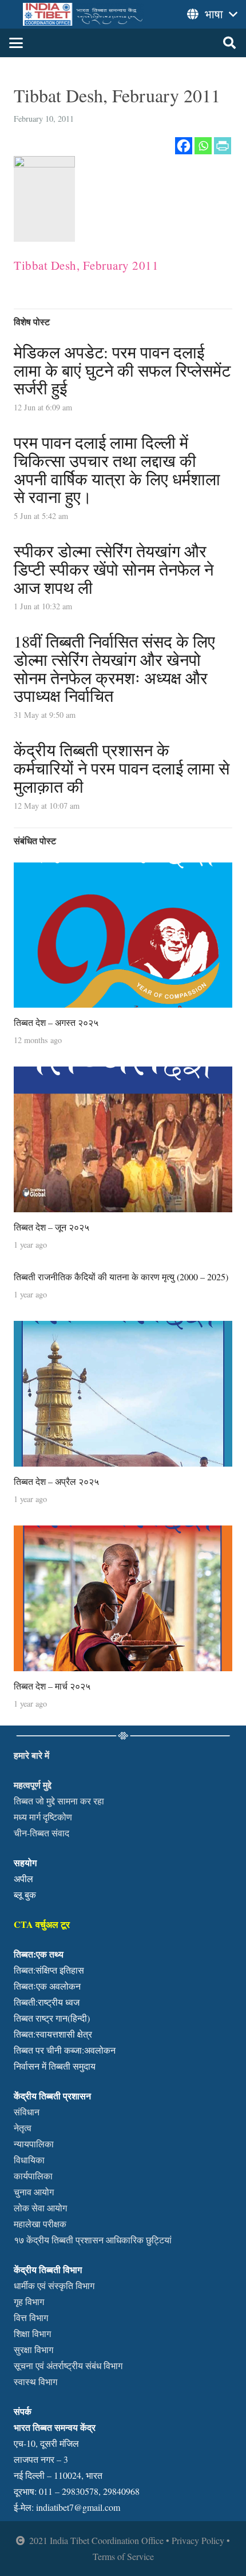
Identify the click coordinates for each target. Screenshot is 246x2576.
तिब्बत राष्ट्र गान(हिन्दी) (52, 2018)
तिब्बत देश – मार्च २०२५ (52, 1686)
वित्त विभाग (31, 2317)
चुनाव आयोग (34, 2192)
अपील (23, 1878)
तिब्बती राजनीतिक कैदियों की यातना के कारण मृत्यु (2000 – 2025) (121, 1277)
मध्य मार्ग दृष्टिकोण (43, 1817)
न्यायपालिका (34, 2144)
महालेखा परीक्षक (40, 2224)
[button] (16, 43)
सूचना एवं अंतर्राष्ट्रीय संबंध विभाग (68, 2365)
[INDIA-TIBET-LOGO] (84, 14)
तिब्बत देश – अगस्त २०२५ (56, 1022)
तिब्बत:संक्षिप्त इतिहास (49, 1970)
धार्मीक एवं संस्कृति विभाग (54, 2285)
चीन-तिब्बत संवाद (41, 1833)
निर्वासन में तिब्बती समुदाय (55, 2066)
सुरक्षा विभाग (33, 2349)
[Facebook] (184, 146)
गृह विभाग (29, 2301)
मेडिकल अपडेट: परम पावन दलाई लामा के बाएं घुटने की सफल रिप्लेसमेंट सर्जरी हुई (122, 370)
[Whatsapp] (203, 146)
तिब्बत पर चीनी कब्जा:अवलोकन (65, 2050)
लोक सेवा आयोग (40, 2208)
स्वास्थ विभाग (35, 2381)
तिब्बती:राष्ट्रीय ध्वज (47, 2002)
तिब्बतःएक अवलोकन (47, 1986)
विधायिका (29, 2160)
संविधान (27, 2112)
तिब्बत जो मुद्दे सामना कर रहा (59, 1801)
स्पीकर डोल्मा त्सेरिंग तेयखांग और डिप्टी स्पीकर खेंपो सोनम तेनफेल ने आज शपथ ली (114, 569)
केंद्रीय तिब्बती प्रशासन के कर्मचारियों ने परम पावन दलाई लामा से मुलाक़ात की (122, 768)
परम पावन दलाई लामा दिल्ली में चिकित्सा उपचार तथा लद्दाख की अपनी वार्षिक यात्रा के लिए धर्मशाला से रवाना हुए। (117, 470)
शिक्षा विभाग (32, 2333)
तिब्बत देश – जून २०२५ (51, 1227)
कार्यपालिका (33, 2176)
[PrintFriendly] (223, 146)
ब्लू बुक (25, 1894)
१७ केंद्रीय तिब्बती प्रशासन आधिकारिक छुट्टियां (93, 2240)
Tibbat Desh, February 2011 (86, 265)
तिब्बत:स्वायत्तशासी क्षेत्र (53, 2034)
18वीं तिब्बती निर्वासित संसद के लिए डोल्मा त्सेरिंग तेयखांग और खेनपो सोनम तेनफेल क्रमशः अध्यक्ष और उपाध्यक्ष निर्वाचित (114, 668)
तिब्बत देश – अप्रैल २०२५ (56, 1481)
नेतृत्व (23, 2128)
